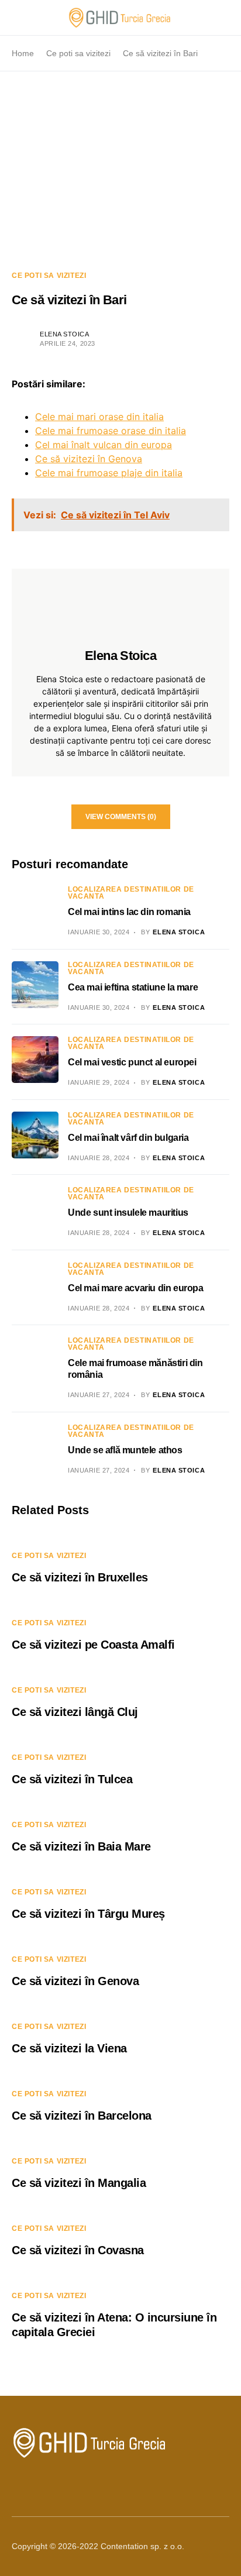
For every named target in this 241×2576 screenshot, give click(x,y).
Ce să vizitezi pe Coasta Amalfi (93, 1645)
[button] (15, 18)
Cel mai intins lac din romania (129, 912)
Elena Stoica (65, 334)
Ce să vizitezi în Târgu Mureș (88, 1914)
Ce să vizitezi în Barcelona (82, 2116)
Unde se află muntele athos (125, 1450)
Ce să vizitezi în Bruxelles (80, 1577)
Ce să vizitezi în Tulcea (72, 1779)
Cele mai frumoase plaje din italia (109, 473)
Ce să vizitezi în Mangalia (79, 2183)
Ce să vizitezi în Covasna (78, 2250)
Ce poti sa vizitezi (78, 53)
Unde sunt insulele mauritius (128, 1213)
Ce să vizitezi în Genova (89, 459)
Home (23, 53)
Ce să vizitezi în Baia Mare (81, 1846)
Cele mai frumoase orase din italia (111, 431)
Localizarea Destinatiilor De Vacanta (131, 893)
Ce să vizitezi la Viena (69, 2048)
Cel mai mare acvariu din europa (136, 1288)
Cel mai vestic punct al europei (132, 1062)
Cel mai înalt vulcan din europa (104, 445)
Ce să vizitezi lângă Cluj (75, 1712)
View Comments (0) (121, 817)
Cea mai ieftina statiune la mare (133, 987)
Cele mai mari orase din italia (99, 417)
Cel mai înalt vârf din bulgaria (128, 1138)
